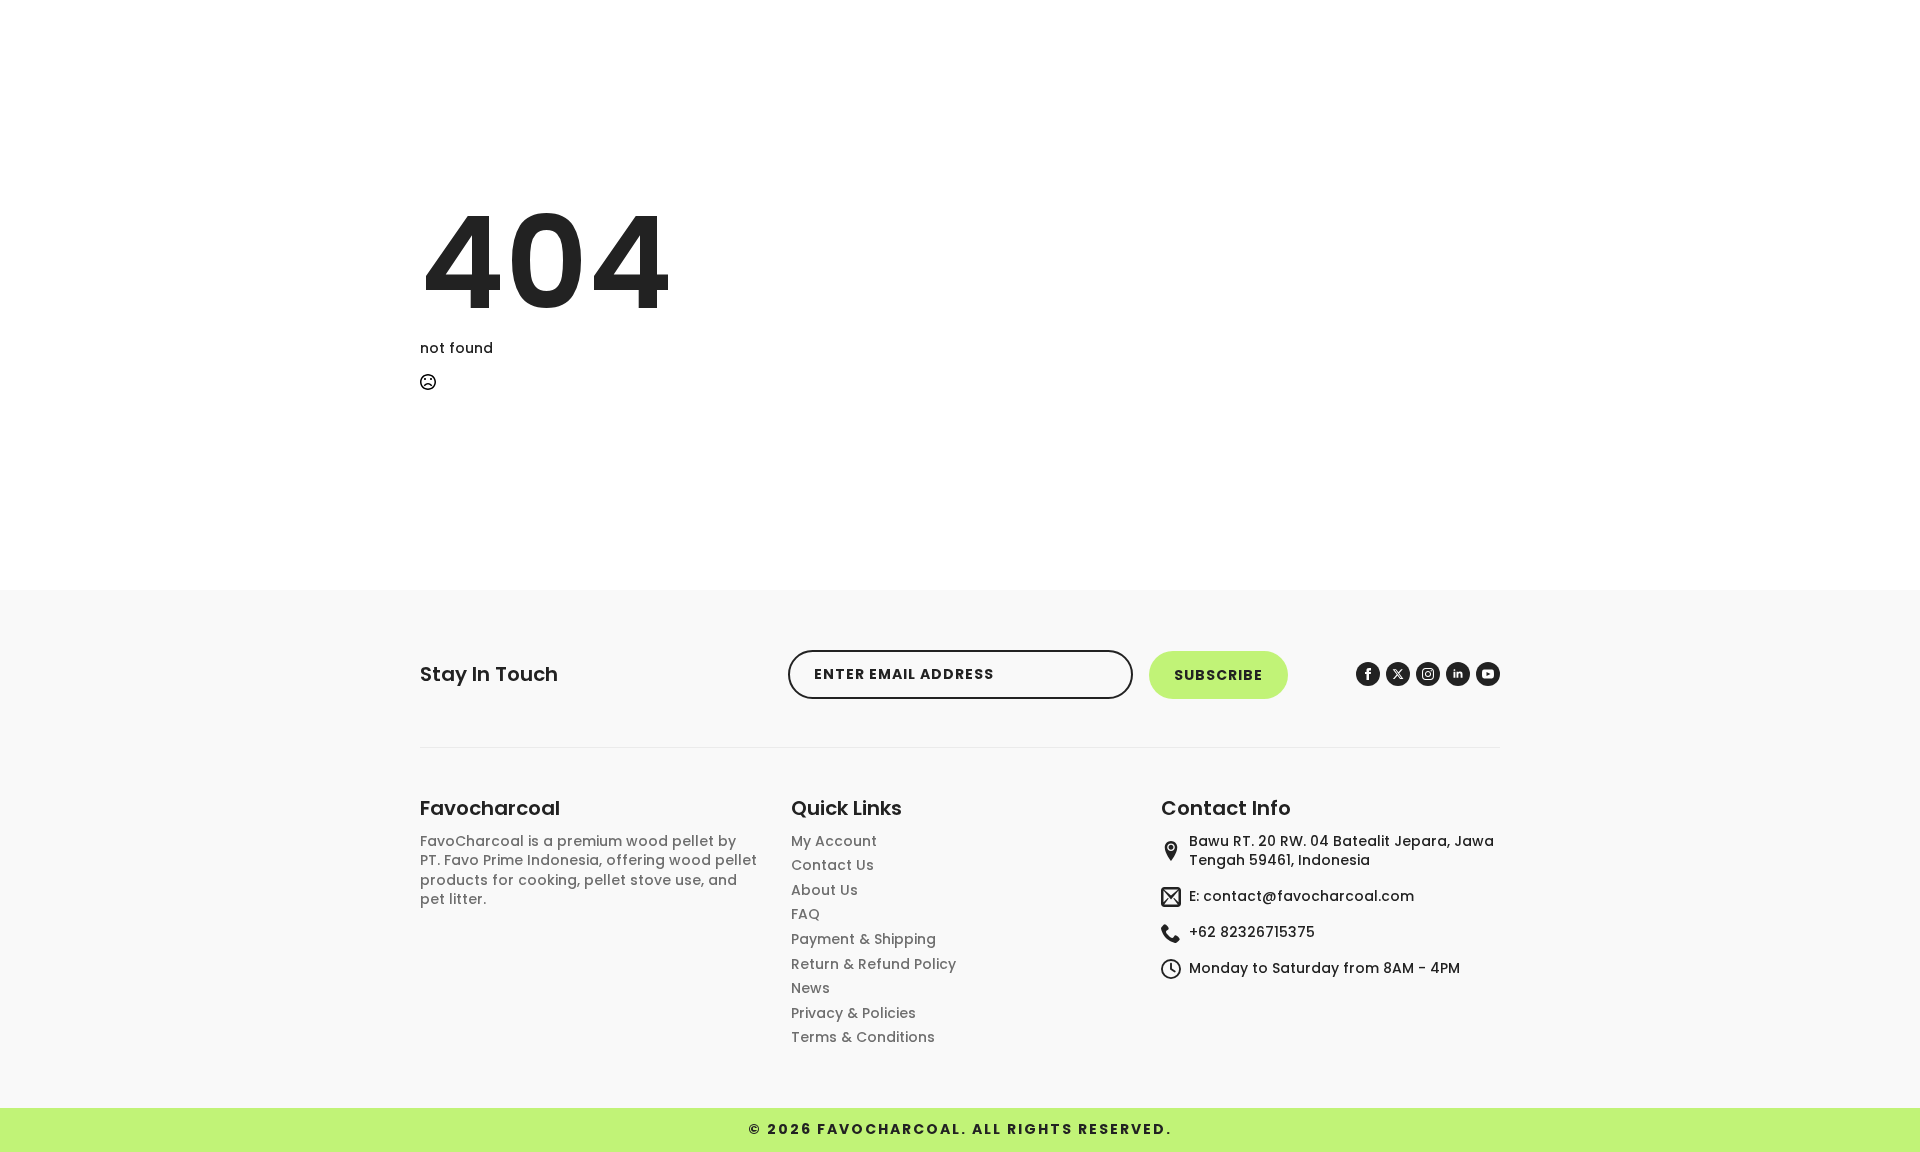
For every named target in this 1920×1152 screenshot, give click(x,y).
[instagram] (1428, 674)
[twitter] (1398, 674)
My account (834, 841)
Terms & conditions (863, 1037)
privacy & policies (853, 1013)
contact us (832, 865)
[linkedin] (1458, 674)
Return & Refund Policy (873, 964)
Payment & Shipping (863, 939)
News (810, 988)
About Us (824, 890)
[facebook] (1368, 674)
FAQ (805, 914)
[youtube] (1488, 674)
